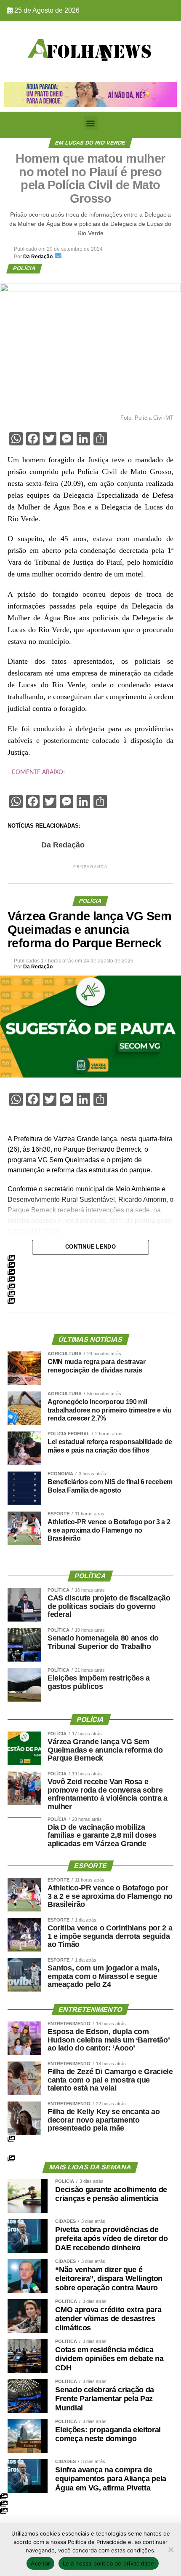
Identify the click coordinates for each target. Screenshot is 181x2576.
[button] (91, 123)
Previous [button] (15, 92)
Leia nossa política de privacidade (109, 2563)
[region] (90, 94)
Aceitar (40, 2563)
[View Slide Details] (90, 94)
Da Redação (63, 845)
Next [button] (166, 92)
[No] (170, 2549)
